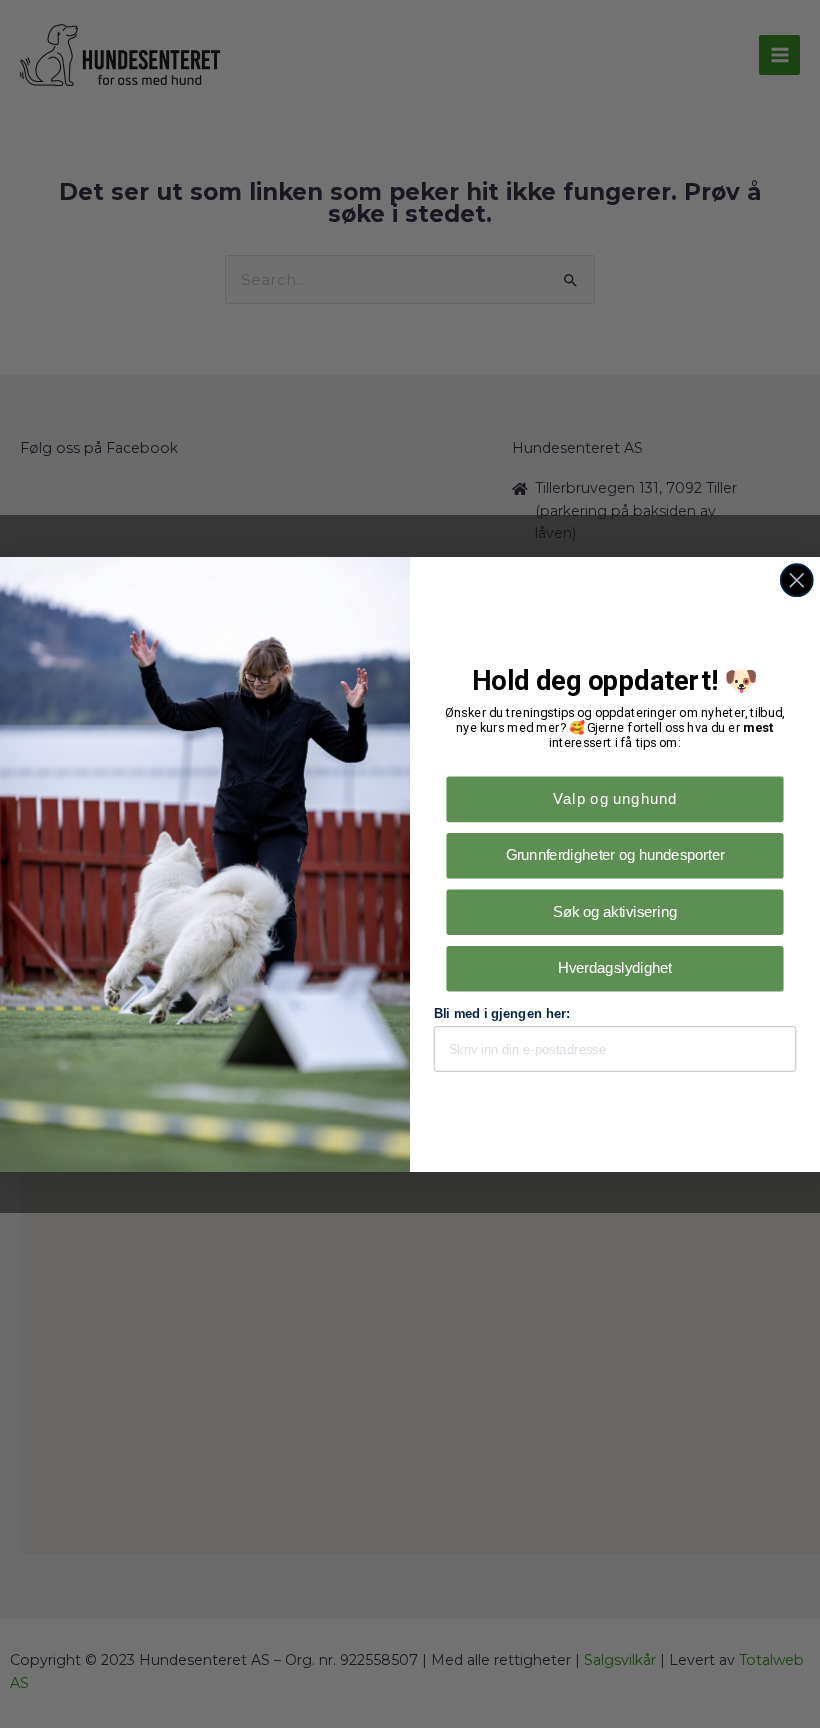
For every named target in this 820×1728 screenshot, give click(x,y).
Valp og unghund (615, 798)
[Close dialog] (797, 580)
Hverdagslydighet (615, 967)
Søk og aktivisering (615, 911)
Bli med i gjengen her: (502, 1013)
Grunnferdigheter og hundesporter (615, 854)
